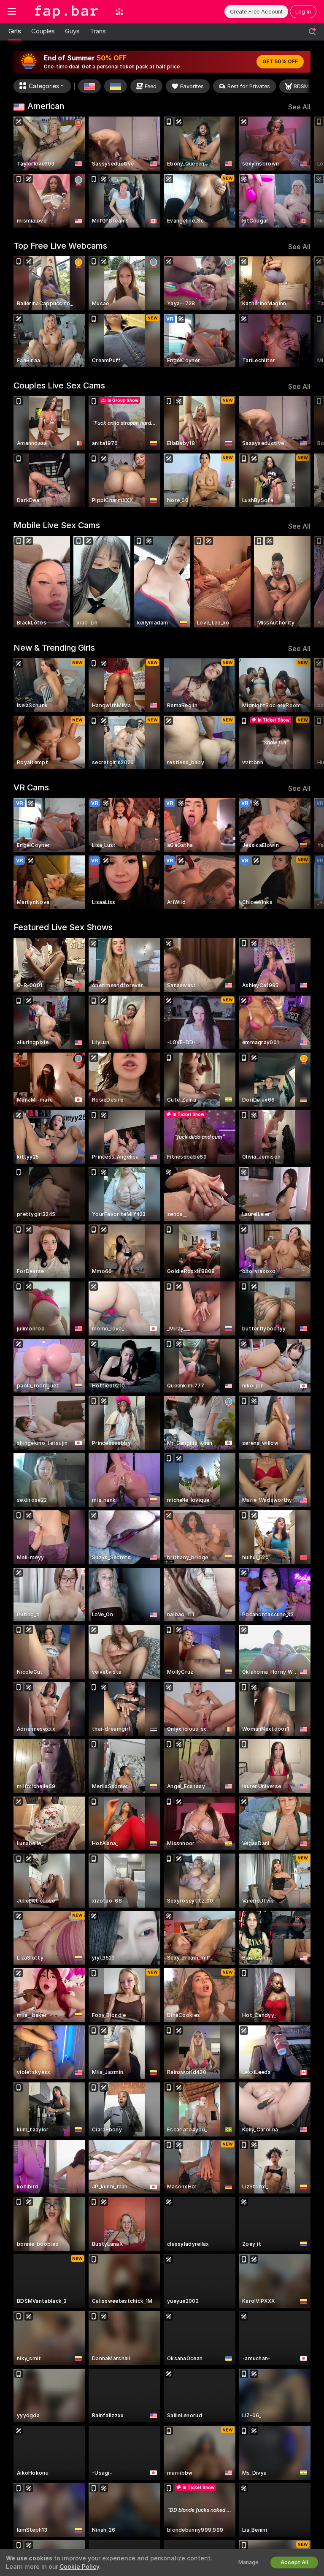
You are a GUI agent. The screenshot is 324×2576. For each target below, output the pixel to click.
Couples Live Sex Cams (59, 385)
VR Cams (31, 787)
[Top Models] (119, 11)
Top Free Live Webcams (60, 246)
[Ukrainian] (116, 86)
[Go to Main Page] (66, 11)
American (46, 106)
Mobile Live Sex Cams (57, 525)
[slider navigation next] (308, 172)
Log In (303, 12)
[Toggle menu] (12, 11)
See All (299, 107)
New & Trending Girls (54, 648)
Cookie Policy (79, 2567)
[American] (89, 86)
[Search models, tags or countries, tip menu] (312, 32)
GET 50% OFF (280, 62)
